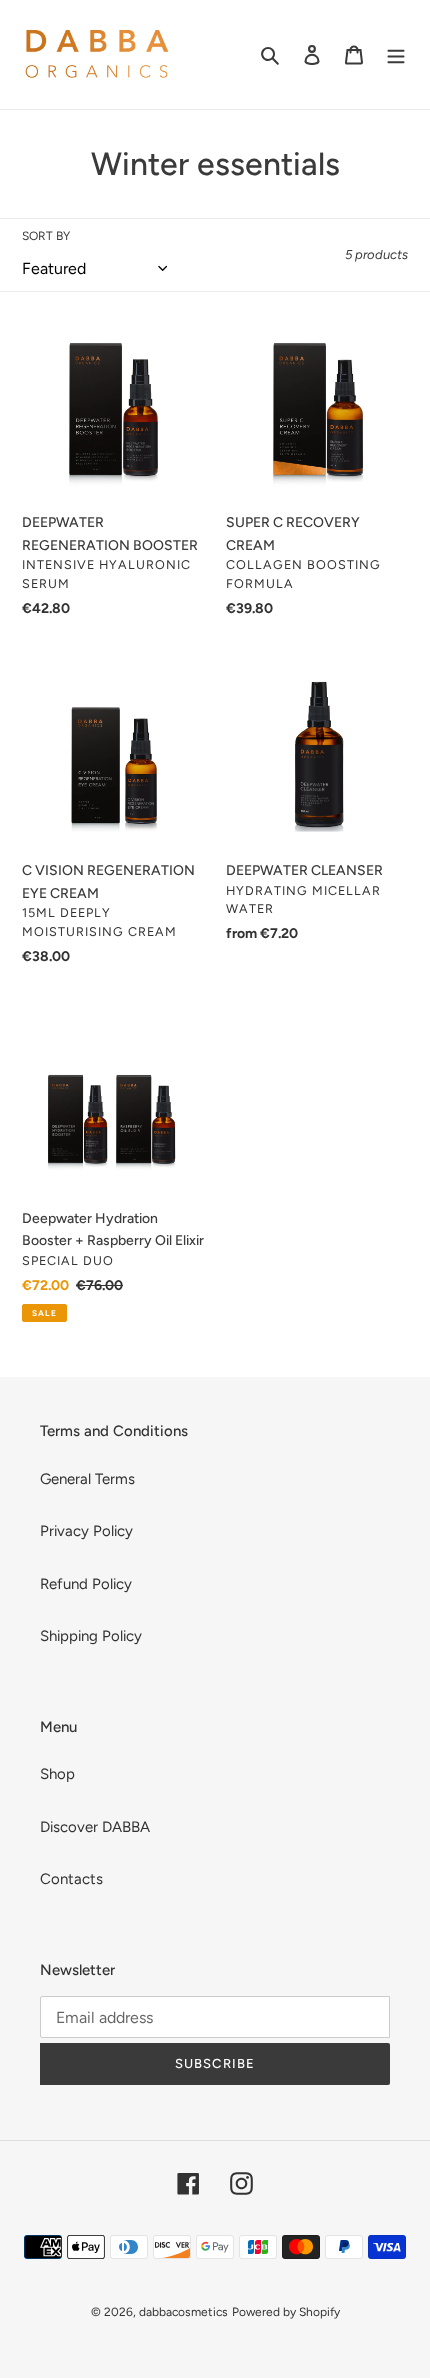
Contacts (71, 1879)
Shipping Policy (91, 1636)
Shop (57, 1774)
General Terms (87, 1479)
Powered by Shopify (286, 2312)
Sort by (46, 236)
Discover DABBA (95, 1827)
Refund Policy (86, 1584)
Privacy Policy (86, 1531)
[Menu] (396, 54)
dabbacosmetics (183, 2312)
